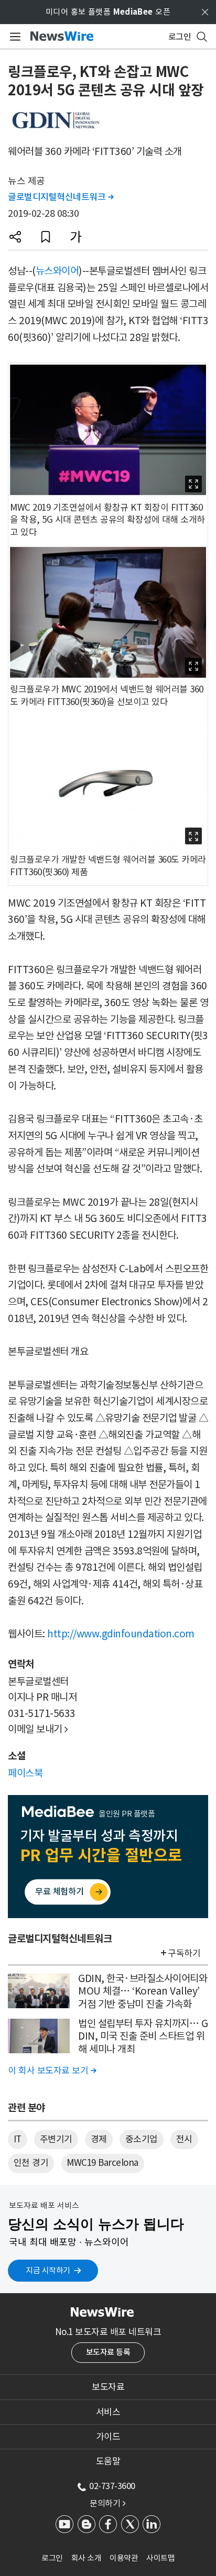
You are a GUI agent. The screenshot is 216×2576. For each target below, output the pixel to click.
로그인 (52, 2558)
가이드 (108, 2437)
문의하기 (107, 2503)
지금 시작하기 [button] (48, 2270)
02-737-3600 (112, 2486)
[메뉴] (13, 37)
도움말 (108, 2461)
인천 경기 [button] (31, 2163)
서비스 (108, 2412)
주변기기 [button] (56, 2139)
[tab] (108, 2387)
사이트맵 (160, 2558)
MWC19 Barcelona (102, 2163)
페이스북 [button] (25, 1773)
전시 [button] (184, 2139)
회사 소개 (87, 2558)
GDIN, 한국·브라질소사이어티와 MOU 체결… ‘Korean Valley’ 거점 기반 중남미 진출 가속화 (143, 1991)
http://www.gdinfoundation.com (121, 1634)
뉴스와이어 (57, 271)
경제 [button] (99, 2139)
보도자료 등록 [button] (108, 2352)
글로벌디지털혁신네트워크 (61, 197)
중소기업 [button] (142, 2139)
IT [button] (18, 2139)
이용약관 (124, 2558)
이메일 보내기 (38, 1729)
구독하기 (184, 1953)
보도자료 (108, 2387)
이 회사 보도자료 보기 (52, 2071)
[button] (15, 237)
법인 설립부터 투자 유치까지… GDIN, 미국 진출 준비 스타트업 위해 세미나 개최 (143, 2036)
